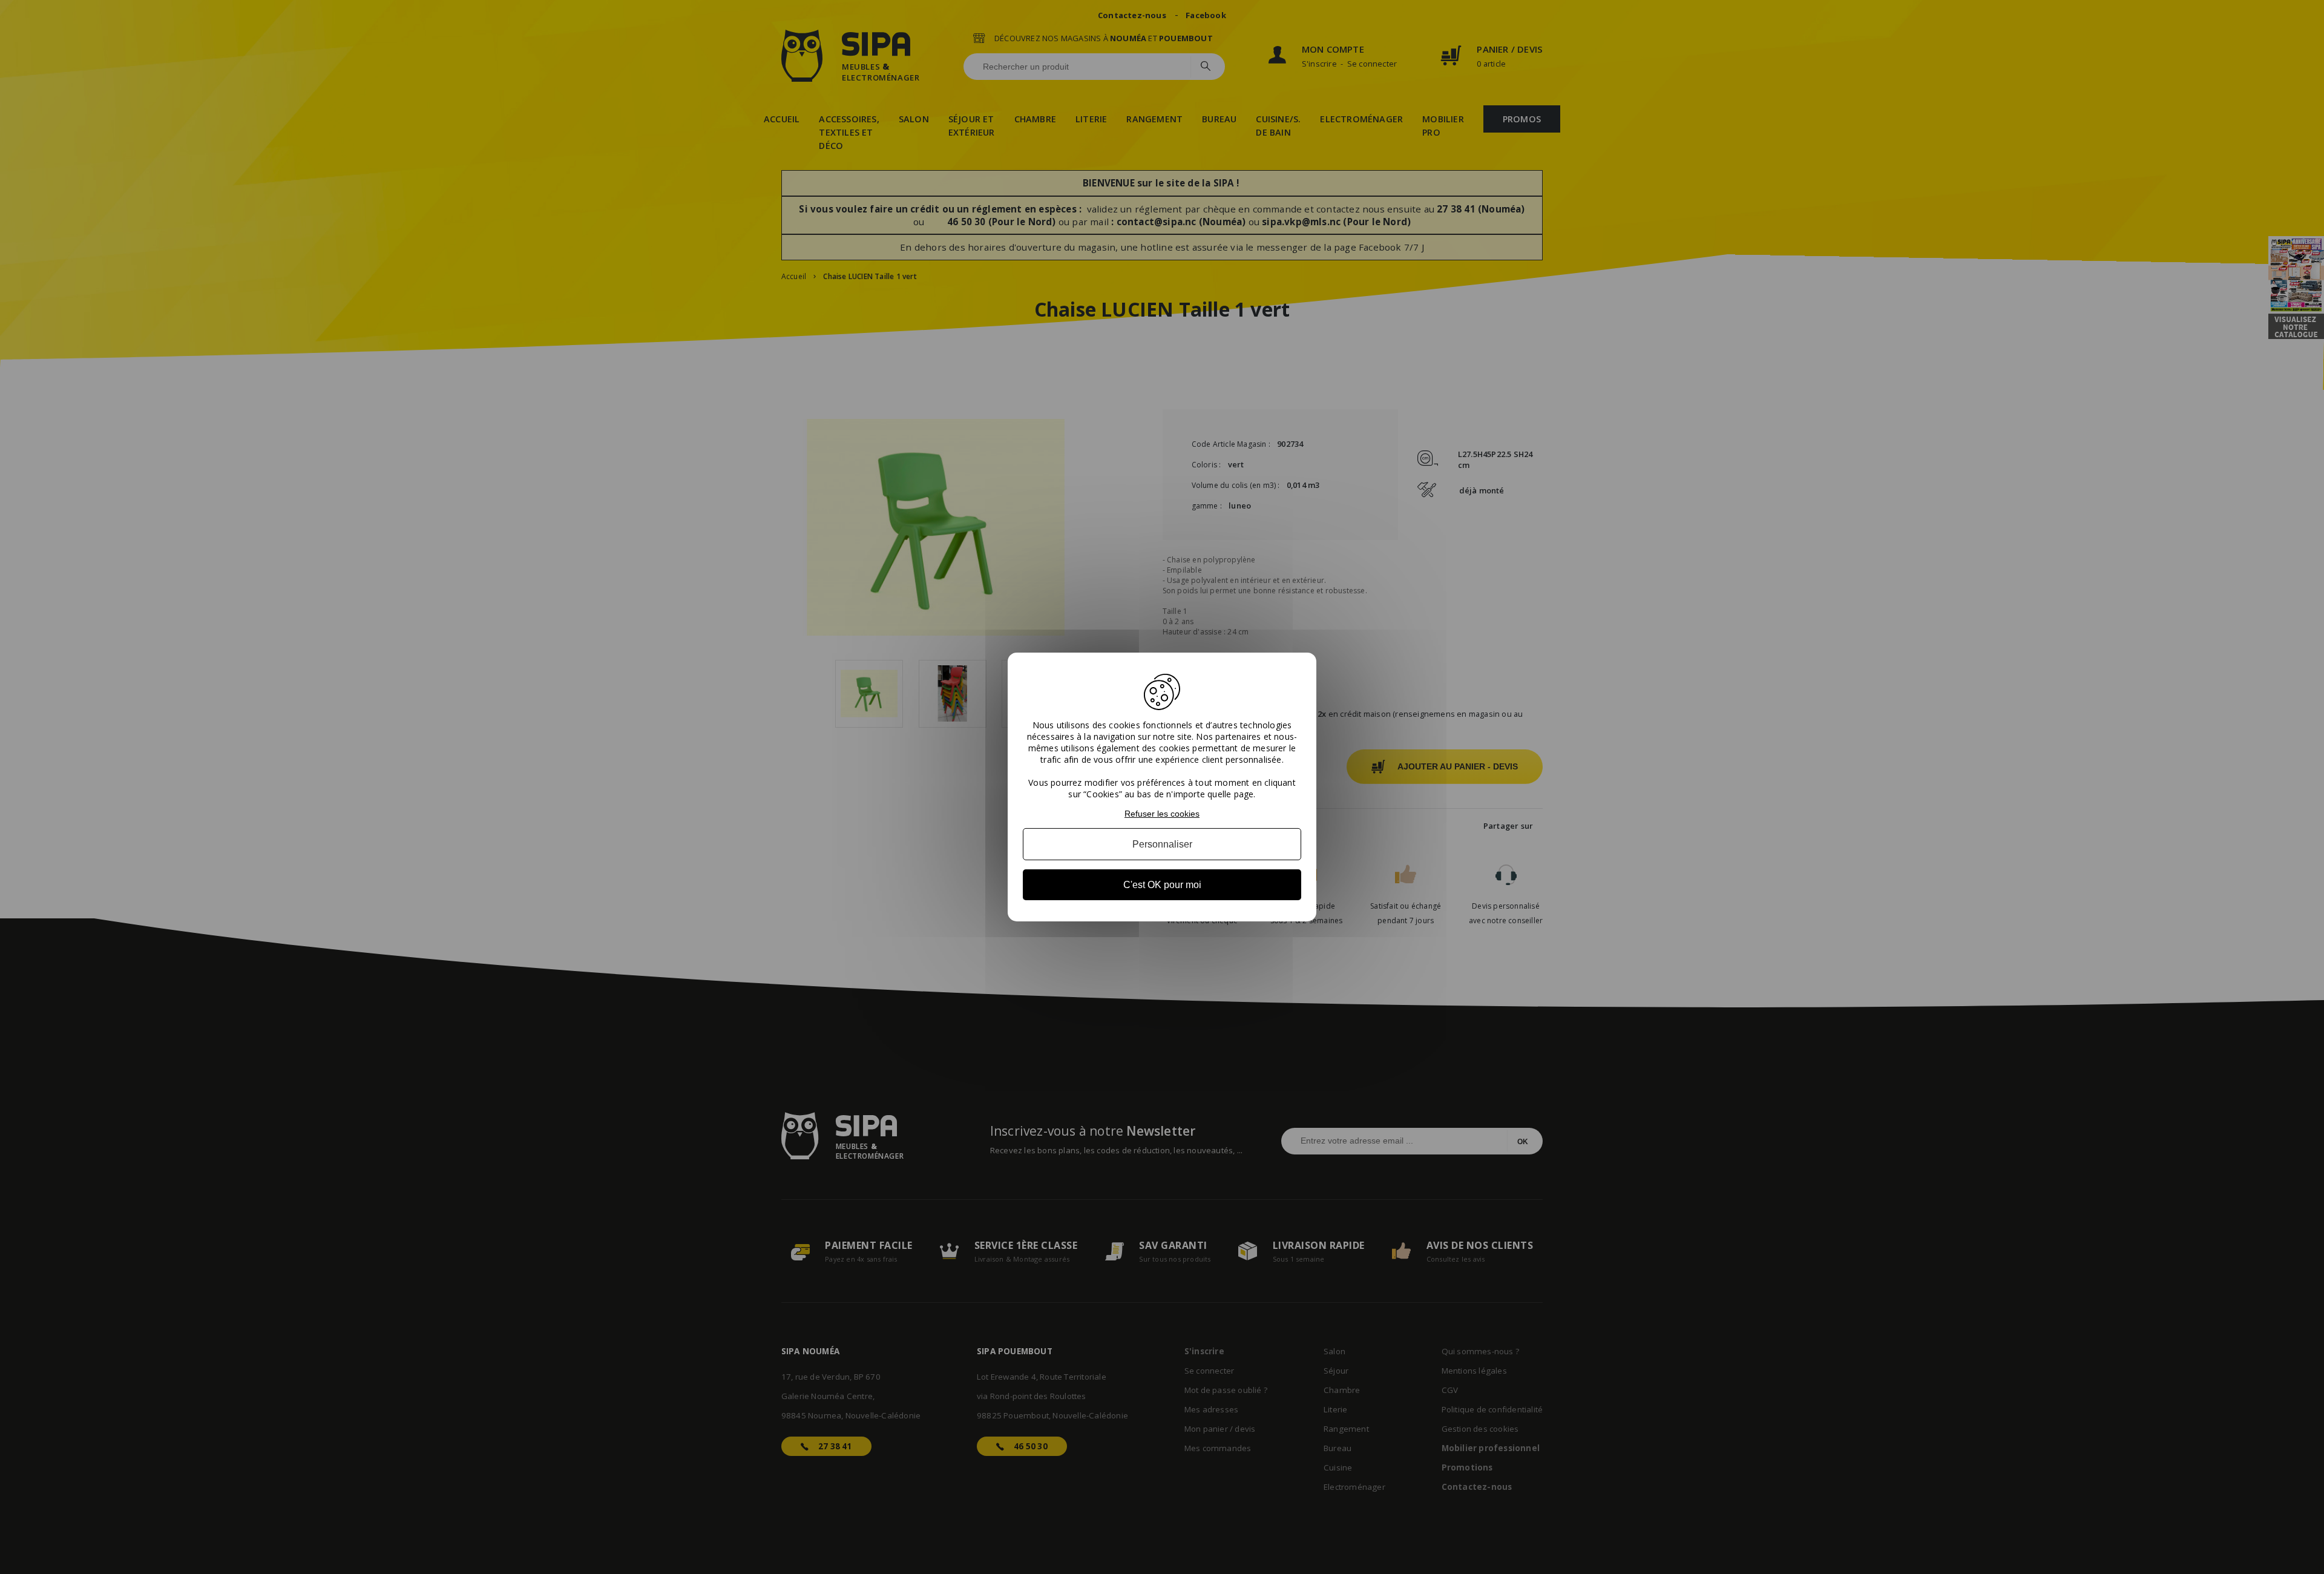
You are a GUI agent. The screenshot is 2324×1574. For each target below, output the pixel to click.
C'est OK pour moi (1162, 885)
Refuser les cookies (1162, 814)
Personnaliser (1162, 844)
